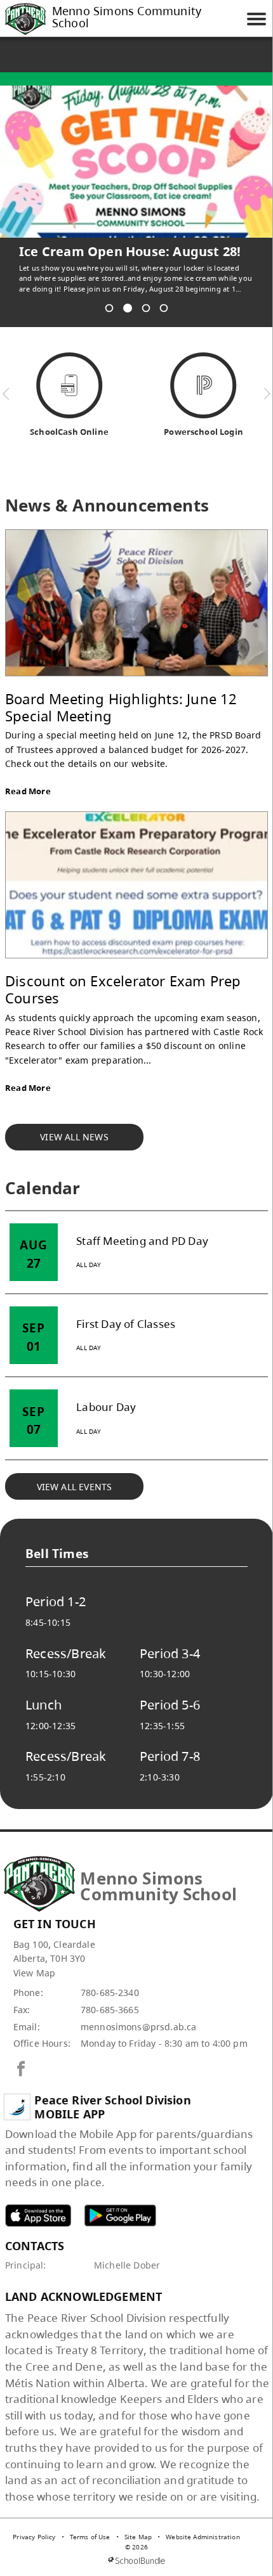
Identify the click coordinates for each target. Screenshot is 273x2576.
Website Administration (203, 2537)
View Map (34, 1973)
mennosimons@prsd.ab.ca (139, 2027)
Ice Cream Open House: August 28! (130, 252)
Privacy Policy (34, 2537)
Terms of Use (90, 2537)
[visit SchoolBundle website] (136, 2560)
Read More (28, 791)
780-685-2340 (110, 1993)
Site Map (138, 2537)
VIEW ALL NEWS (74, 1137)
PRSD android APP (120, 2215)
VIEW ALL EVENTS (75, 1487)
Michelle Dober (127, 2265)
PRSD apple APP (38, 2215)
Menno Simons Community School (127, 18)
